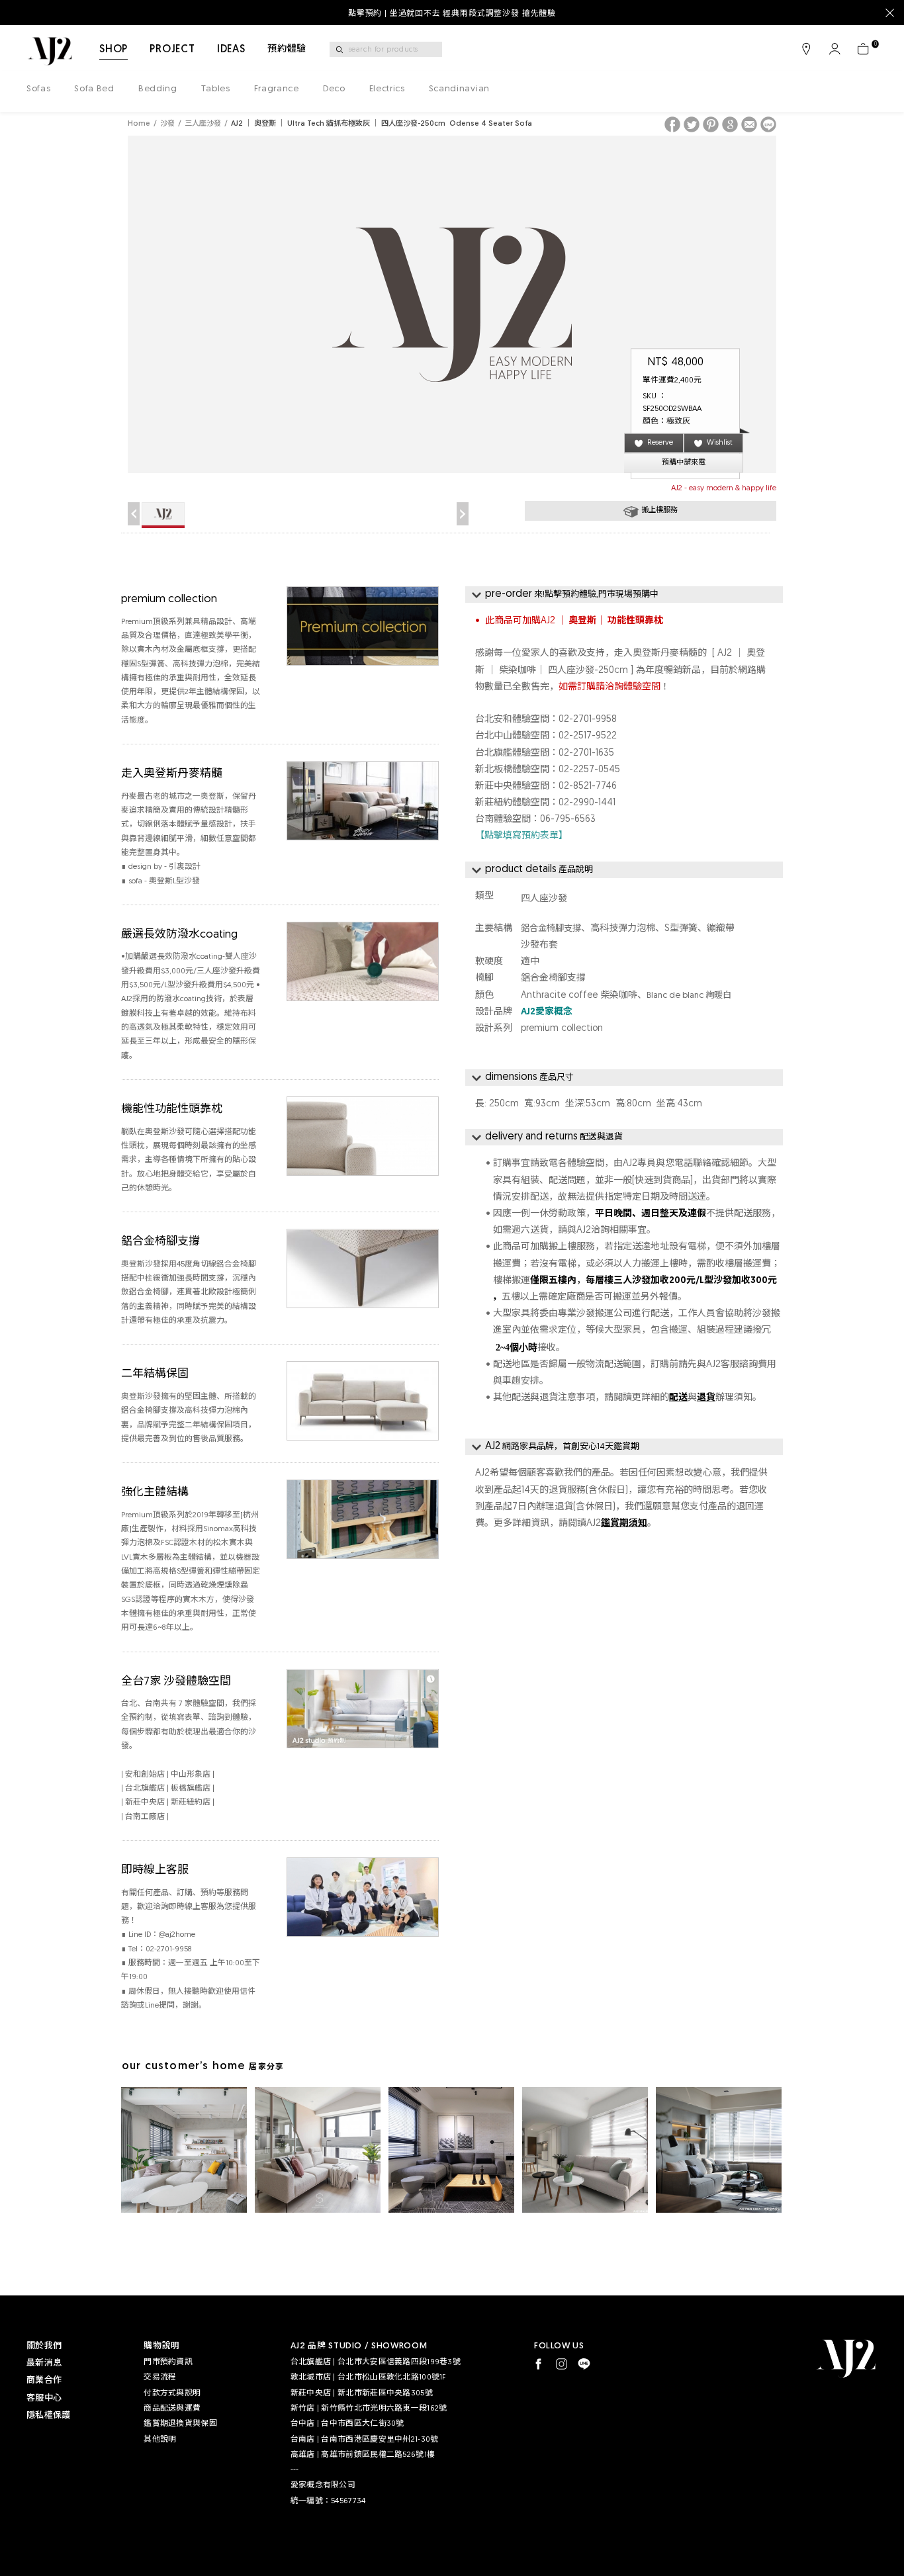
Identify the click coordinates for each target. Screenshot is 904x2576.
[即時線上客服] (363, 1866)
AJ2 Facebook (538, 2364)
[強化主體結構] (363, 1488)
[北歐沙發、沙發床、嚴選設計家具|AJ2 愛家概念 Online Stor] (50, 51)
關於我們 (44, 2346)
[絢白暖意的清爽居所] (184, 2150)
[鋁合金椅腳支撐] (363, 1237)
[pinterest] (711, 124)
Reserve (660, 443)
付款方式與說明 (172, 2393)
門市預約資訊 (168, 2362)
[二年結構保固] (363, 1369)
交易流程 (160, 2377)
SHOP (113, 50)
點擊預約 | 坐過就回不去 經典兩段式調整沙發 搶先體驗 (452, 14)
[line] (768, 124)
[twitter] (692, 124)
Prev (134, 514)
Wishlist (720, 443)
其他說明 (160, 2440)
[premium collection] (363, 595)
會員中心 (835, 49)
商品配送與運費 (172, 2409)
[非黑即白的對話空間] (451, 2150)
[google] (730, 124)
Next (463, 514)
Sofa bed (94, 89)
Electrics (387, 89)
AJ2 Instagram (562, 2364)
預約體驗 (287, 49)
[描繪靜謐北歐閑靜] (719, 2150)
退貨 (706, 1398)
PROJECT (172, 50)
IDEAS (231, 50)
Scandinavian (459, 89)
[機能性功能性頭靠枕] (363, 1105)
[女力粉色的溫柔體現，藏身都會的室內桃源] (318, 2150)
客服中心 (44, 2398)
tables (216, 89)
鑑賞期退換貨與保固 (180, 2424)
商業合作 (44, 2380)
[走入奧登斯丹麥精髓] (363, 769)
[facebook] (672, 124)
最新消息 (44, 2363)
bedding (158, 89)
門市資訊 (806, 49)
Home (139, 124)
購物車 (863, 49)
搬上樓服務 (659, 511)
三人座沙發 (203, 124)
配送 (678, 1398)
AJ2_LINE (584, 2364)
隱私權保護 (48, 2416)
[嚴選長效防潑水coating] (363, 930)
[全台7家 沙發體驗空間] (363, 1677)
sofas (38, 89)
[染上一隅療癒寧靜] (585, 2150)
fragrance (277, 89)
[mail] (749, 124)
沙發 (167, 124)
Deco (334, 89)
